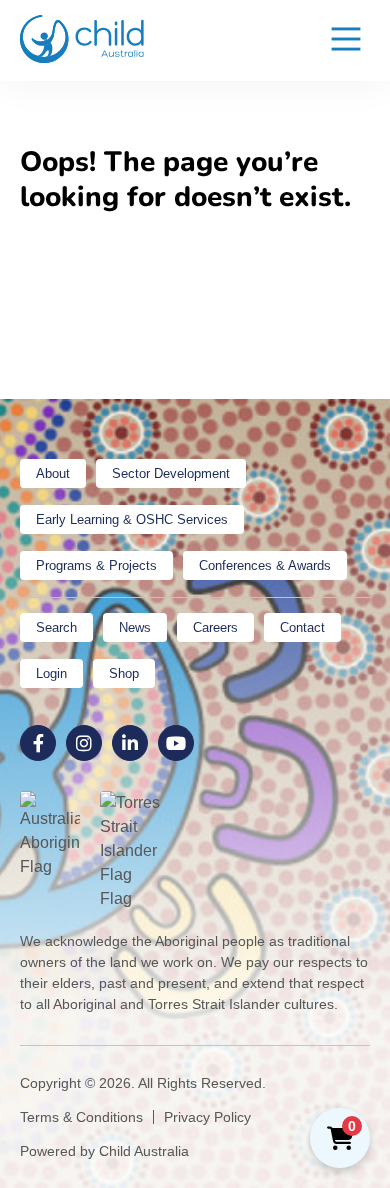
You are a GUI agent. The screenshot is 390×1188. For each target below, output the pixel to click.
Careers (215, 627)
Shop (124, 673)
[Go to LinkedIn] (130, 743)
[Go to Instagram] (84, 743)
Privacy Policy (207, 1117)
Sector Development (171, 473)
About (53, 473)
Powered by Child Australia (104, 1151)
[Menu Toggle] (346, 40)
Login (51, 673)
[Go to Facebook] (38, 743)
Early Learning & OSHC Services (132, 519)
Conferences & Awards (265, 565)
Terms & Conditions (81, 1117)
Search (56, 627)
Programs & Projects (96, 565)
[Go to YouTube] (176, 743)
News (135, 627)
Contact (302, 627)
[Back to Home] (82, 39)
